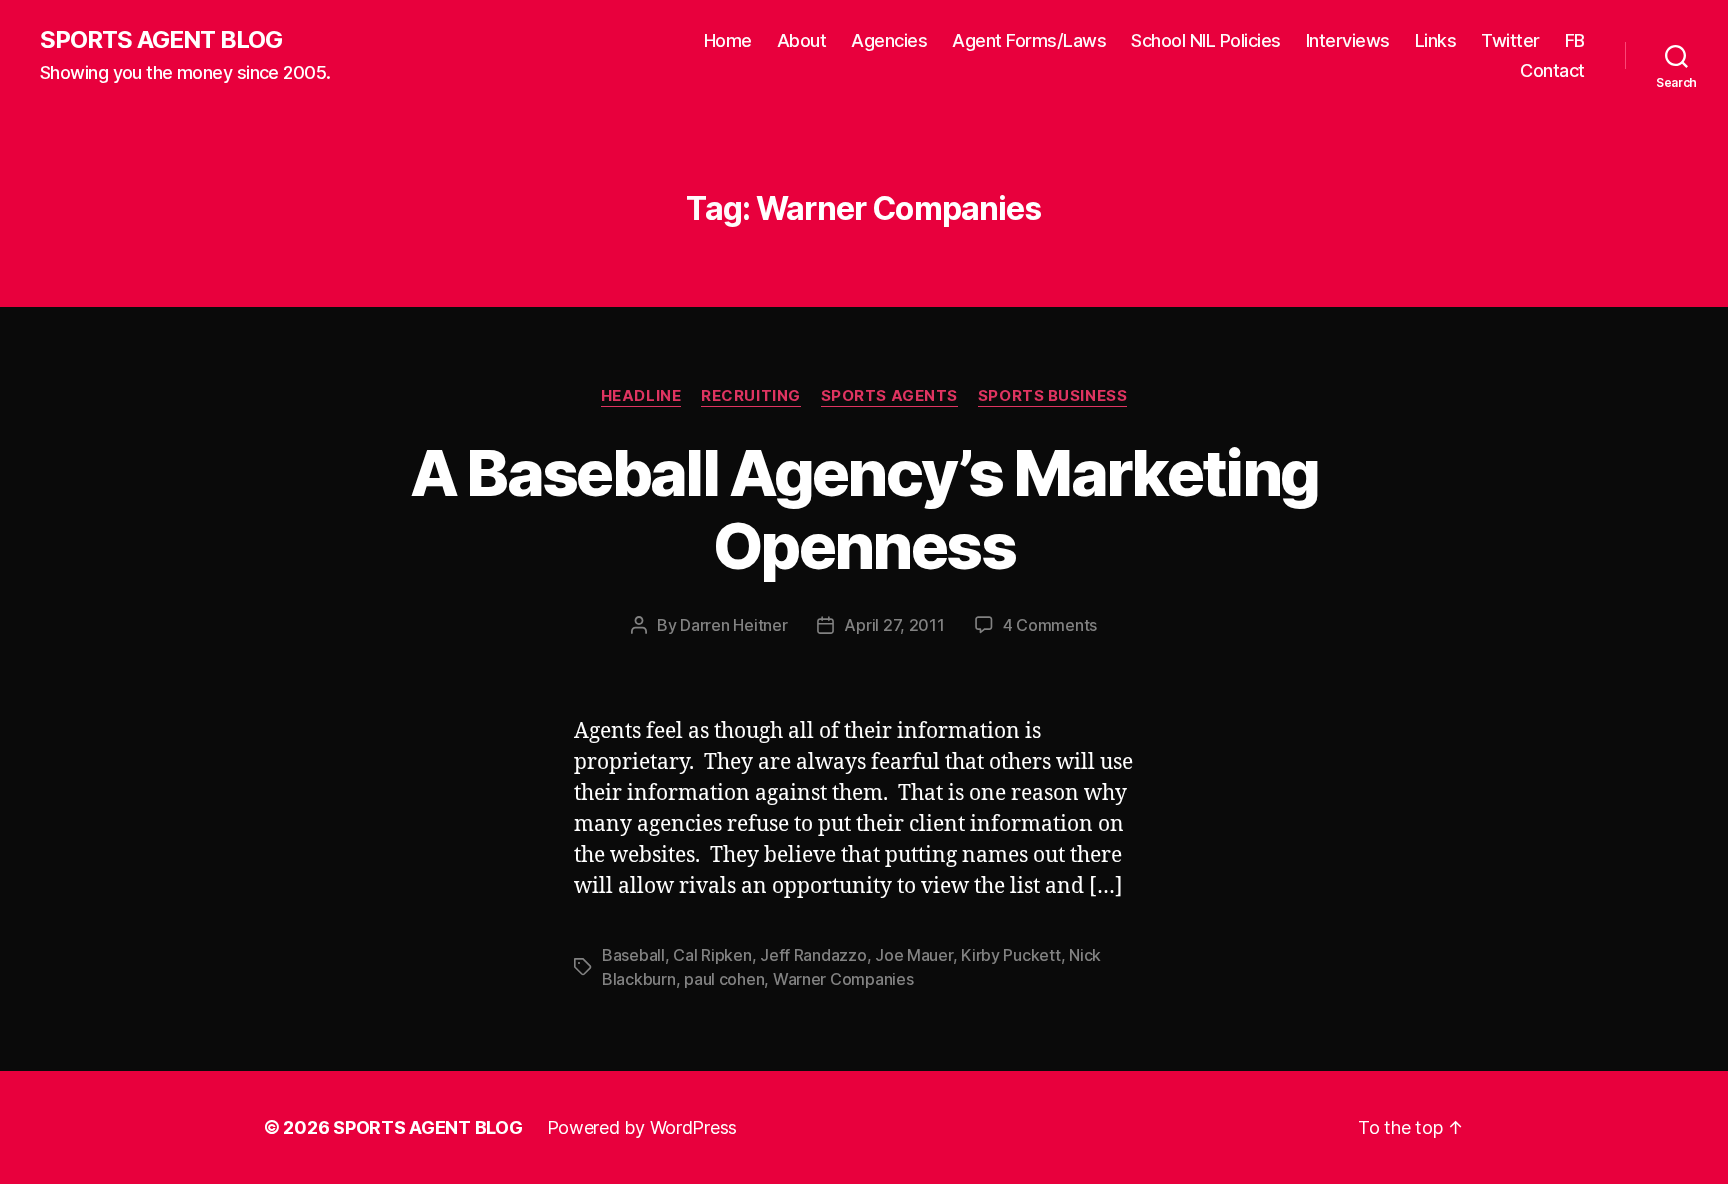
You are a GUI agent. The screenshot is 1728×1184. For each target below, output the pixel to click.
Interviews (1348, 40)
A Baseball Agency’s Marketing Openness (864, 509)
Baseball (633, 955)
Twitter (1510, 40)
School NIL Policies (1206, 40)
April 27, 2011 (894, 625)
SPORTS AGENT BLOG (161, 40)
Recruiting (751, 396)
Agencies (889, 40)
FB (1575, 40)
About (802, 40)
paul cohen (724, 979)
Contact (1552, 70)
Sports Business (1052, 396)
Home (728, 40)
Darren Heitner (733, 625)
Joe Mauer (914, 955)
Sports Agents (889, 396)
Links (1436, 40)
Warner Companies (843, 979)
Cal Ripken (712, 955)
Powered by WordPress (642, 1127)
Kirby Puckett (1011, 955)
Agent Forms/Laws (1029, 40)
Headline (641, 396)
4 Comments (1050, 625)
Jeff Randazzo (813, 955)
